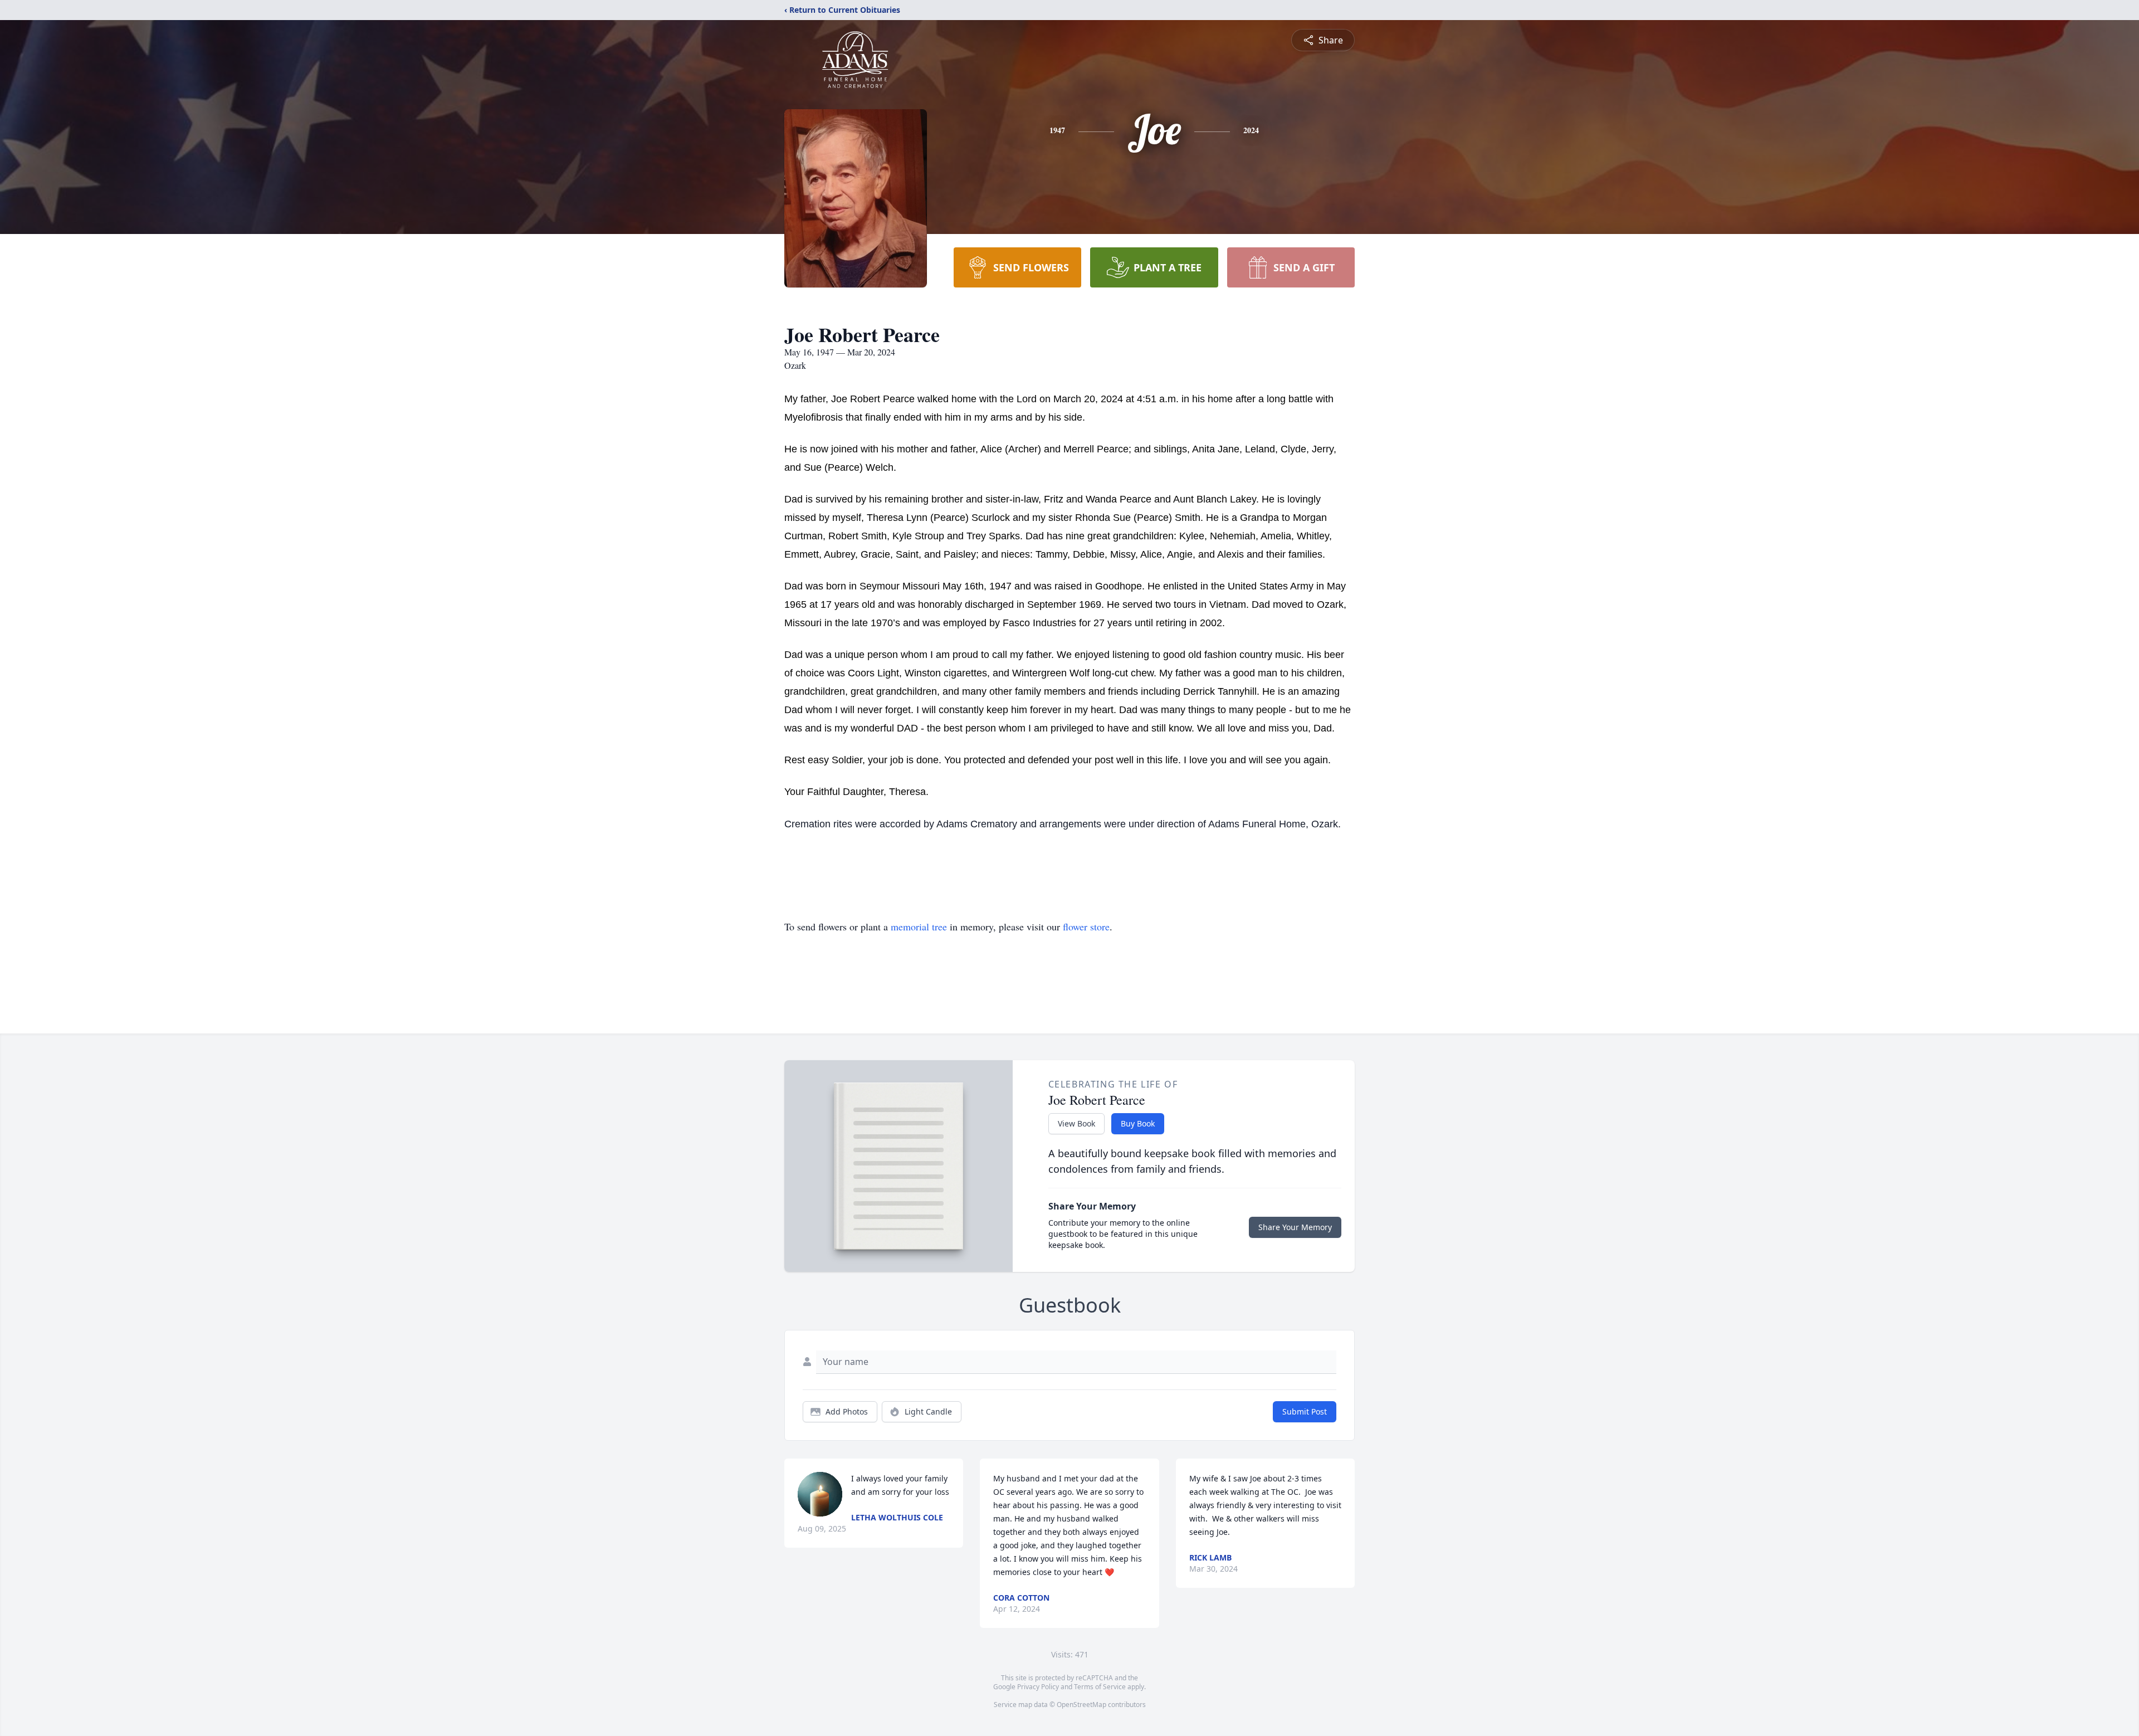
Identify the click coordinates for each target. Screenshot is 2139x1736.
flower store (1086, 926)
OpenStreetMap (1081, 1705)
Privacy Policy (1038, 1687)
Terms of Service (1100, 1687)
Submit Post (1305, 1411)
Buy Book (1138, 1123)
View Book (1076, 1123)
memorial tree (919, 926)
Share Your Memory (1295, 1227)
